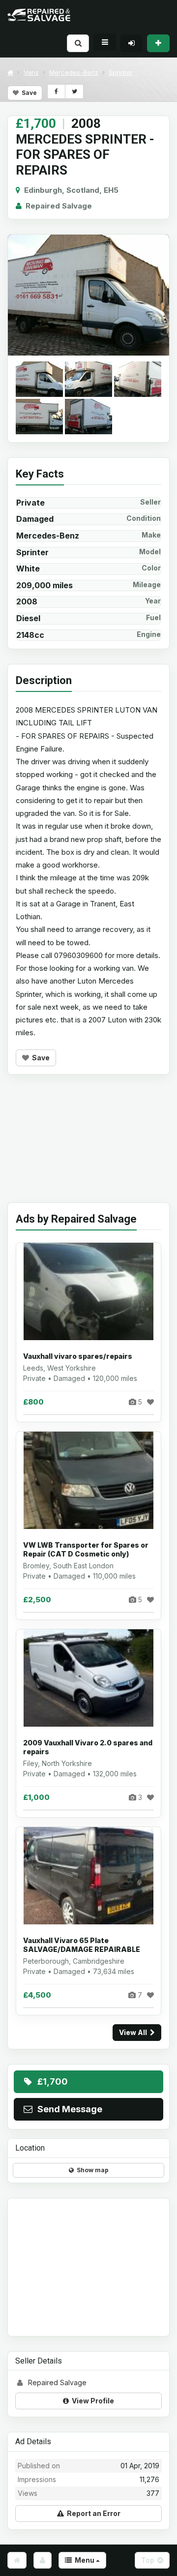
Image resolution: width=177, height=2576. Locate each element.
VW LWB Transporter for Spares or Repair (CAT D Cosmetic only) (86, 1549)
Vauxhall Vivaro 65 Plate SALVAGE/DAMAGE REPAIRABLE (82, 1945)
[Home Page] (17, 2560)
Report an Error (92, 2513)
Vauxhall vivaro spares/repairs (78, 1356)
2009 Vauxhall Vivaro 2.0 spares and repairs (88, 1747)
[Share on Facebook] (56, 91)
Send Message (68, 2109)
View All (134, 2032)
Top (149, 2560)
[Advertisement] (88, 1146)
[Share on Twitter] (74, 91)
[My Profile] (43, 2560)
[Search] (78, 43)
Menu (84, 2560)
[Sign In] (132, 43)
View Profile (91, 2401)
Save (28, 93)
